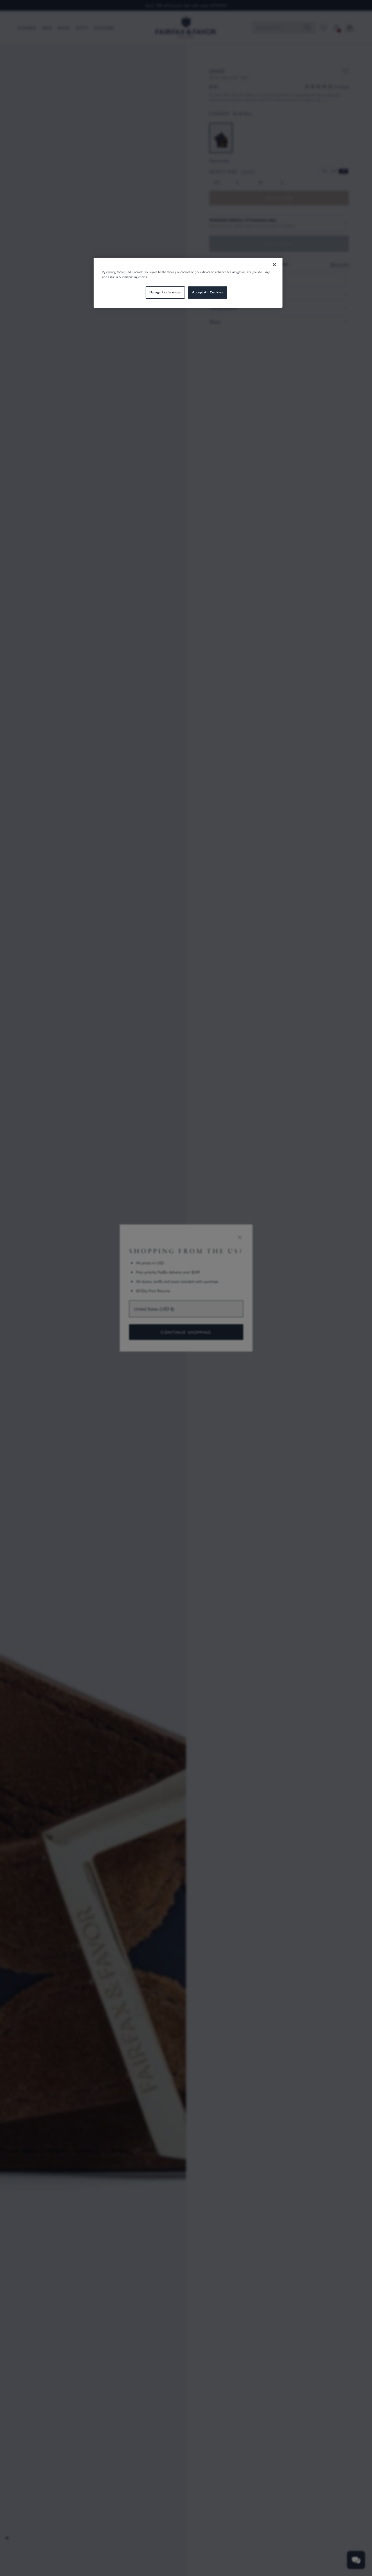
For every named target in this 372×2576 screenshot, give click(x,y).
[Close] (274, 265)
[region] (188, 283)
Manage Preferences (165, 292)
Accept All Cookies (208, 292)
